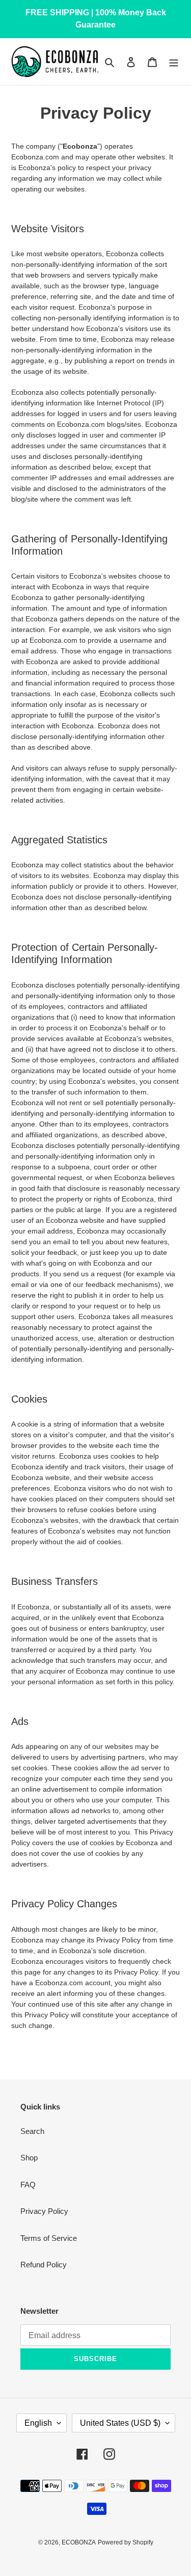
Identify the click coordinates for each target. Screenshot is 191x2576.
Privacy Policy (44, 2211)
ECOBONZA (79, 2542)
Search (32, 2131)
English (38, 2423)
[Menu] (174, 62)
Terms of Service (49, 2238)
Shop (29, 2158)
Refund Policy (44, 2265)
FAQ (28, 2185)
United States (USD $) (120, 2423)
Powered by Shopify (126, 2542)
